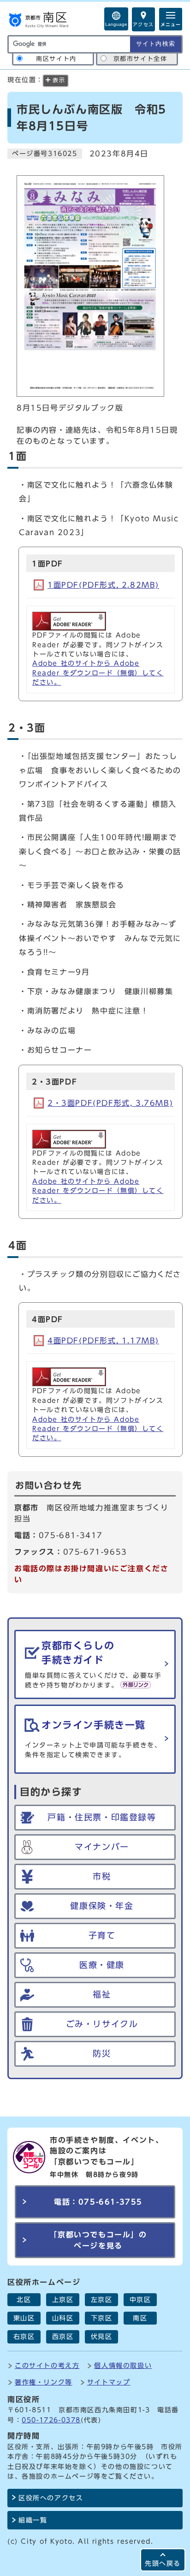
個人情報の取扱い (123, 2365)
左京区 (102, 2300)
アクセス (143, 24)
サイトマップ (109, 2382)
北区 (24, 2300)
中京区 (140, 2300)
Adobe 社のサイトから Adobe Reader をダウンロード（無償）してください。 (98, 673)
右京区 (24, 2337)
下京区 (102, 2318)
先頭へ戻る (163, 2563)
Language (116, 24)
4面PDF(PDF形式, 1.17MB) (103, 1341)
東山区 (24, 2318)
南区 (140, 2318)
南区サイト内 (56, 59)
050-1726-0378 (51, 2420)
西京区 (63, 2337)
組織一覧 (33, 2520)
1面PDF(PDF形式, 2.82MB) (103, 585)
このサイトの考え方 (47, 2365)
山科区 (63, 2318)
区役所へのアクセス (51, 2498)
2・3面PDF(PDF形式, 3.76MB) (110, 1103)
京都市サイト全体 (140, 59)
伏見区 (102, 2337)
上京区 (63, 2300)
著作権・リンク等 (44, 2382)
